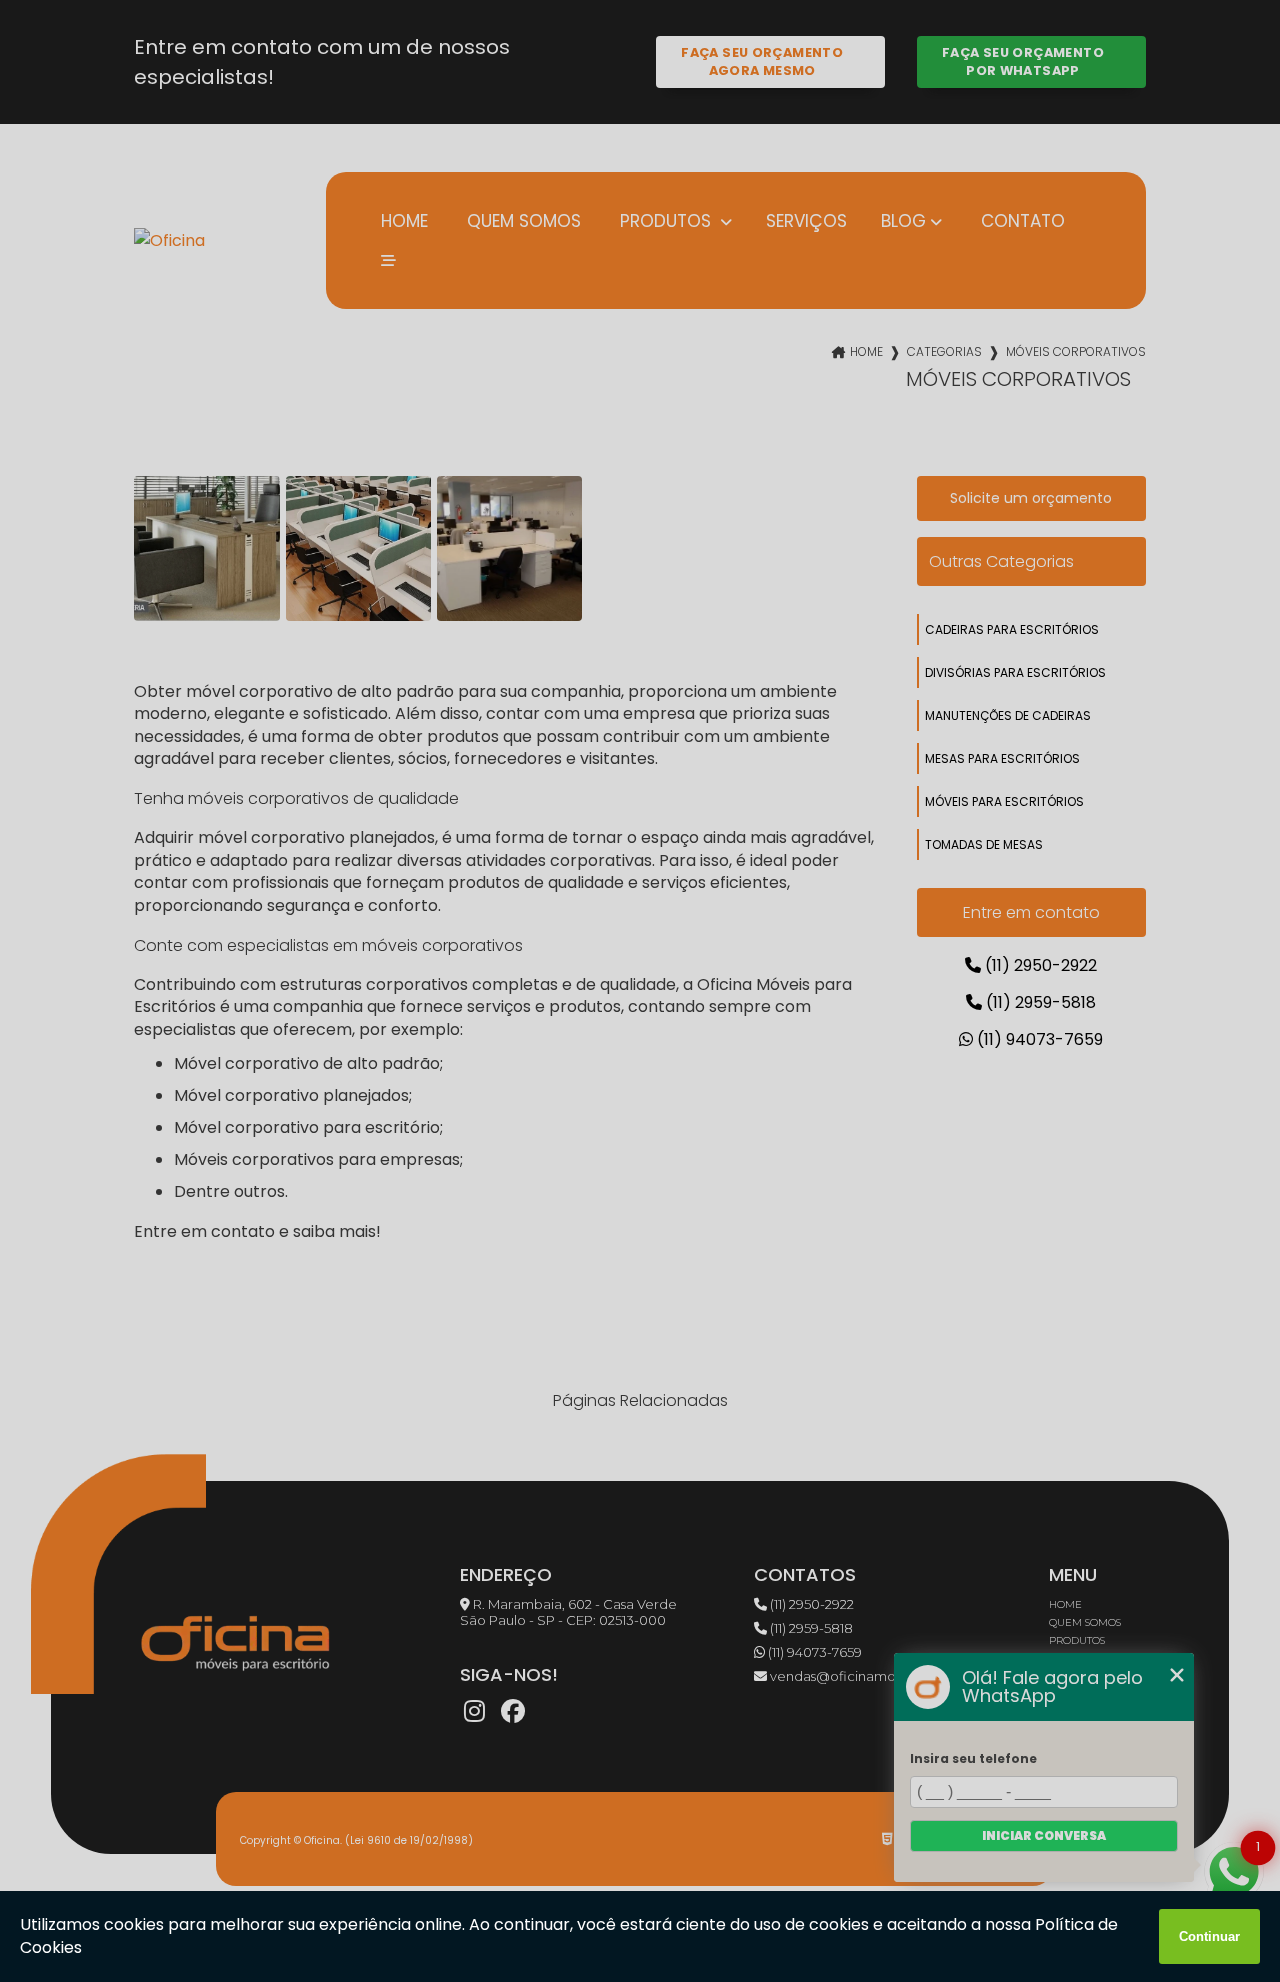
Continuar (1209, 1936)
